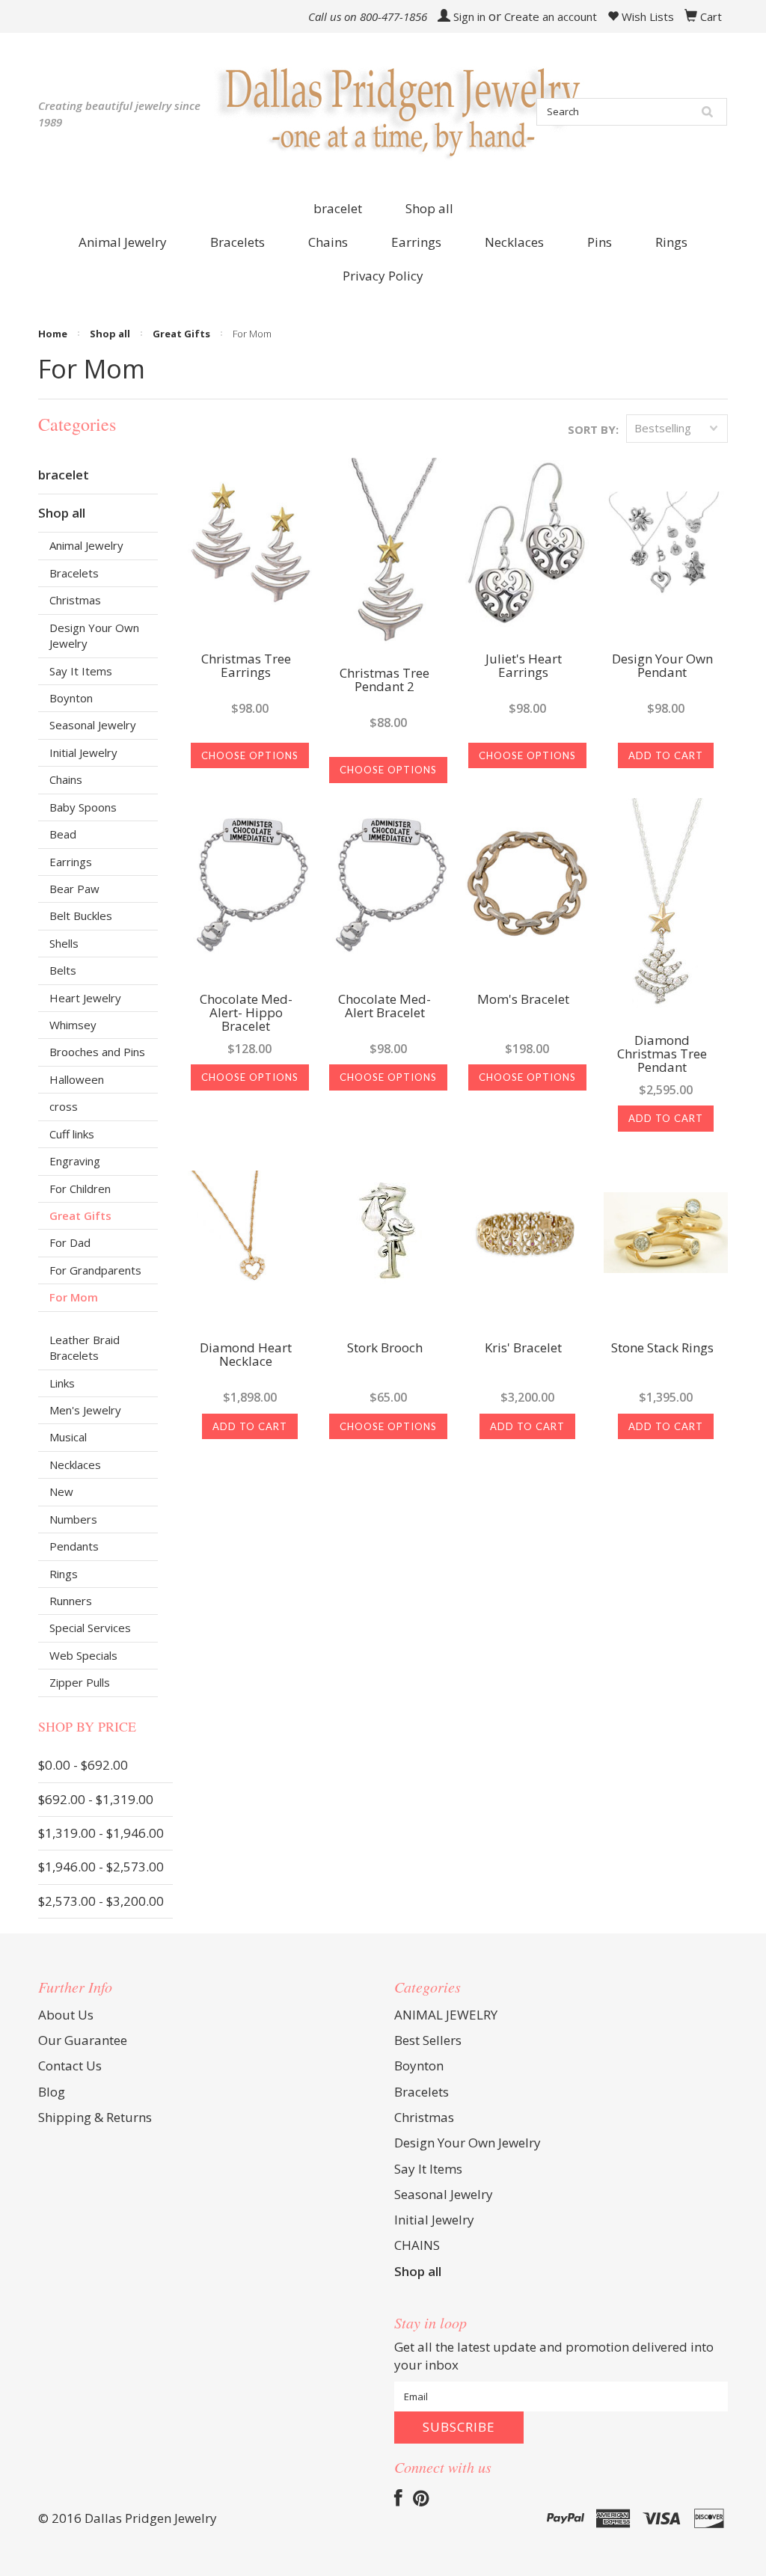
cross (64, 1106)
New (61, 1491)
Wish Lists (646, 16)
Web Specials (83, 1655)
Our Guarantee (83, 2040)
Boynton (71, 698)
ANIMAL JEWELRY (446, 2015)
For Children (80, 1189)
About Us (66, 2015)
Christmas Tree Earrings (246, 666)
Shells (64, 943)
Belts (63, 970)
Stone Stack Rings (662, 1349)
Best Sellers (428, 2040)
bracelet (338, 208)
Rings (64, 1574)
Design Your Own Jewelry (94, 635)
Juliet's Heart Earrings (524, 666)
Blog (52, 2092)
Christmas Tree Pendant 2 (384, 681)
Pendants (74, 1546)
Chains (66, 779)
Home (53, 334)
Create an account (551, 16)
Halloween (77, 1079)
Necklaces (75, 1465)
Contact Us (70, 2066)
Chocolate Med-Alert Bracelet (384, 1007)
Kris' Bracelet (523, 1349)
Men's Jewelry (85, 1410)
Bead (63, 834)
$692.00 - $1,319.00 (96, 1799)
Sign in (469, 16)
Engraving (75, 1161)
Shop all (429, 208)
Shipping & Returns (95, 2117)
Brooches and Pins (97, 1052)
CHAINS (417, 2245)
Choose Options (250, 755)
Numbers (73, 1519)
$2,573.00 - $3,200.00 (101, 1901)
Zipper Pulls (80, 1682)
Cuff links (72, 1134)
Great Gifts (181, 334)
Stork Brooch (385, 1349)
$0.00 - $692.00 (83, 1765)
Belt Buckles (81, 916)
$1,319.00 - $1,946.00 (101, 1833)
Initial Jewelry (83, 752)
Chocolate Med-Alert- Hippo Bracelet (246, 1013)
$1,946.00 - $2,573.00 (101, 1867)
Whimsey (73, 1025)
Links (62, 1383)
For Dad (70, 1242)
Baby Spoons (83, 807)
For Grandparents (95, 1270)
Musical (68, 1437)
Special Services (90, 1628)
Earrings (71, 862)
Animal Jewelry (86, 545)
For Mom (74, 1297)
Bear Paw (74, 889)
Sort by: (593, 429)
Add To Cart (666, 755)
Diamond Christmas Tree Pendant (662, 1055)
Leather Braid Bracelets (85, 1347)
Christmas (75, 600)
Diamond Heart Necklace (246, 1355)
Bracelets (74, 573)
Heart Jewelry (85, 998)
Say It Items (81, 671)
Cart (711, 16)
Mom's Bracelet (523, 1000)
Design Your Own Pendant (662, 666)
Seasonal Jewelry (93, 725)
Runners (71, 1601)
